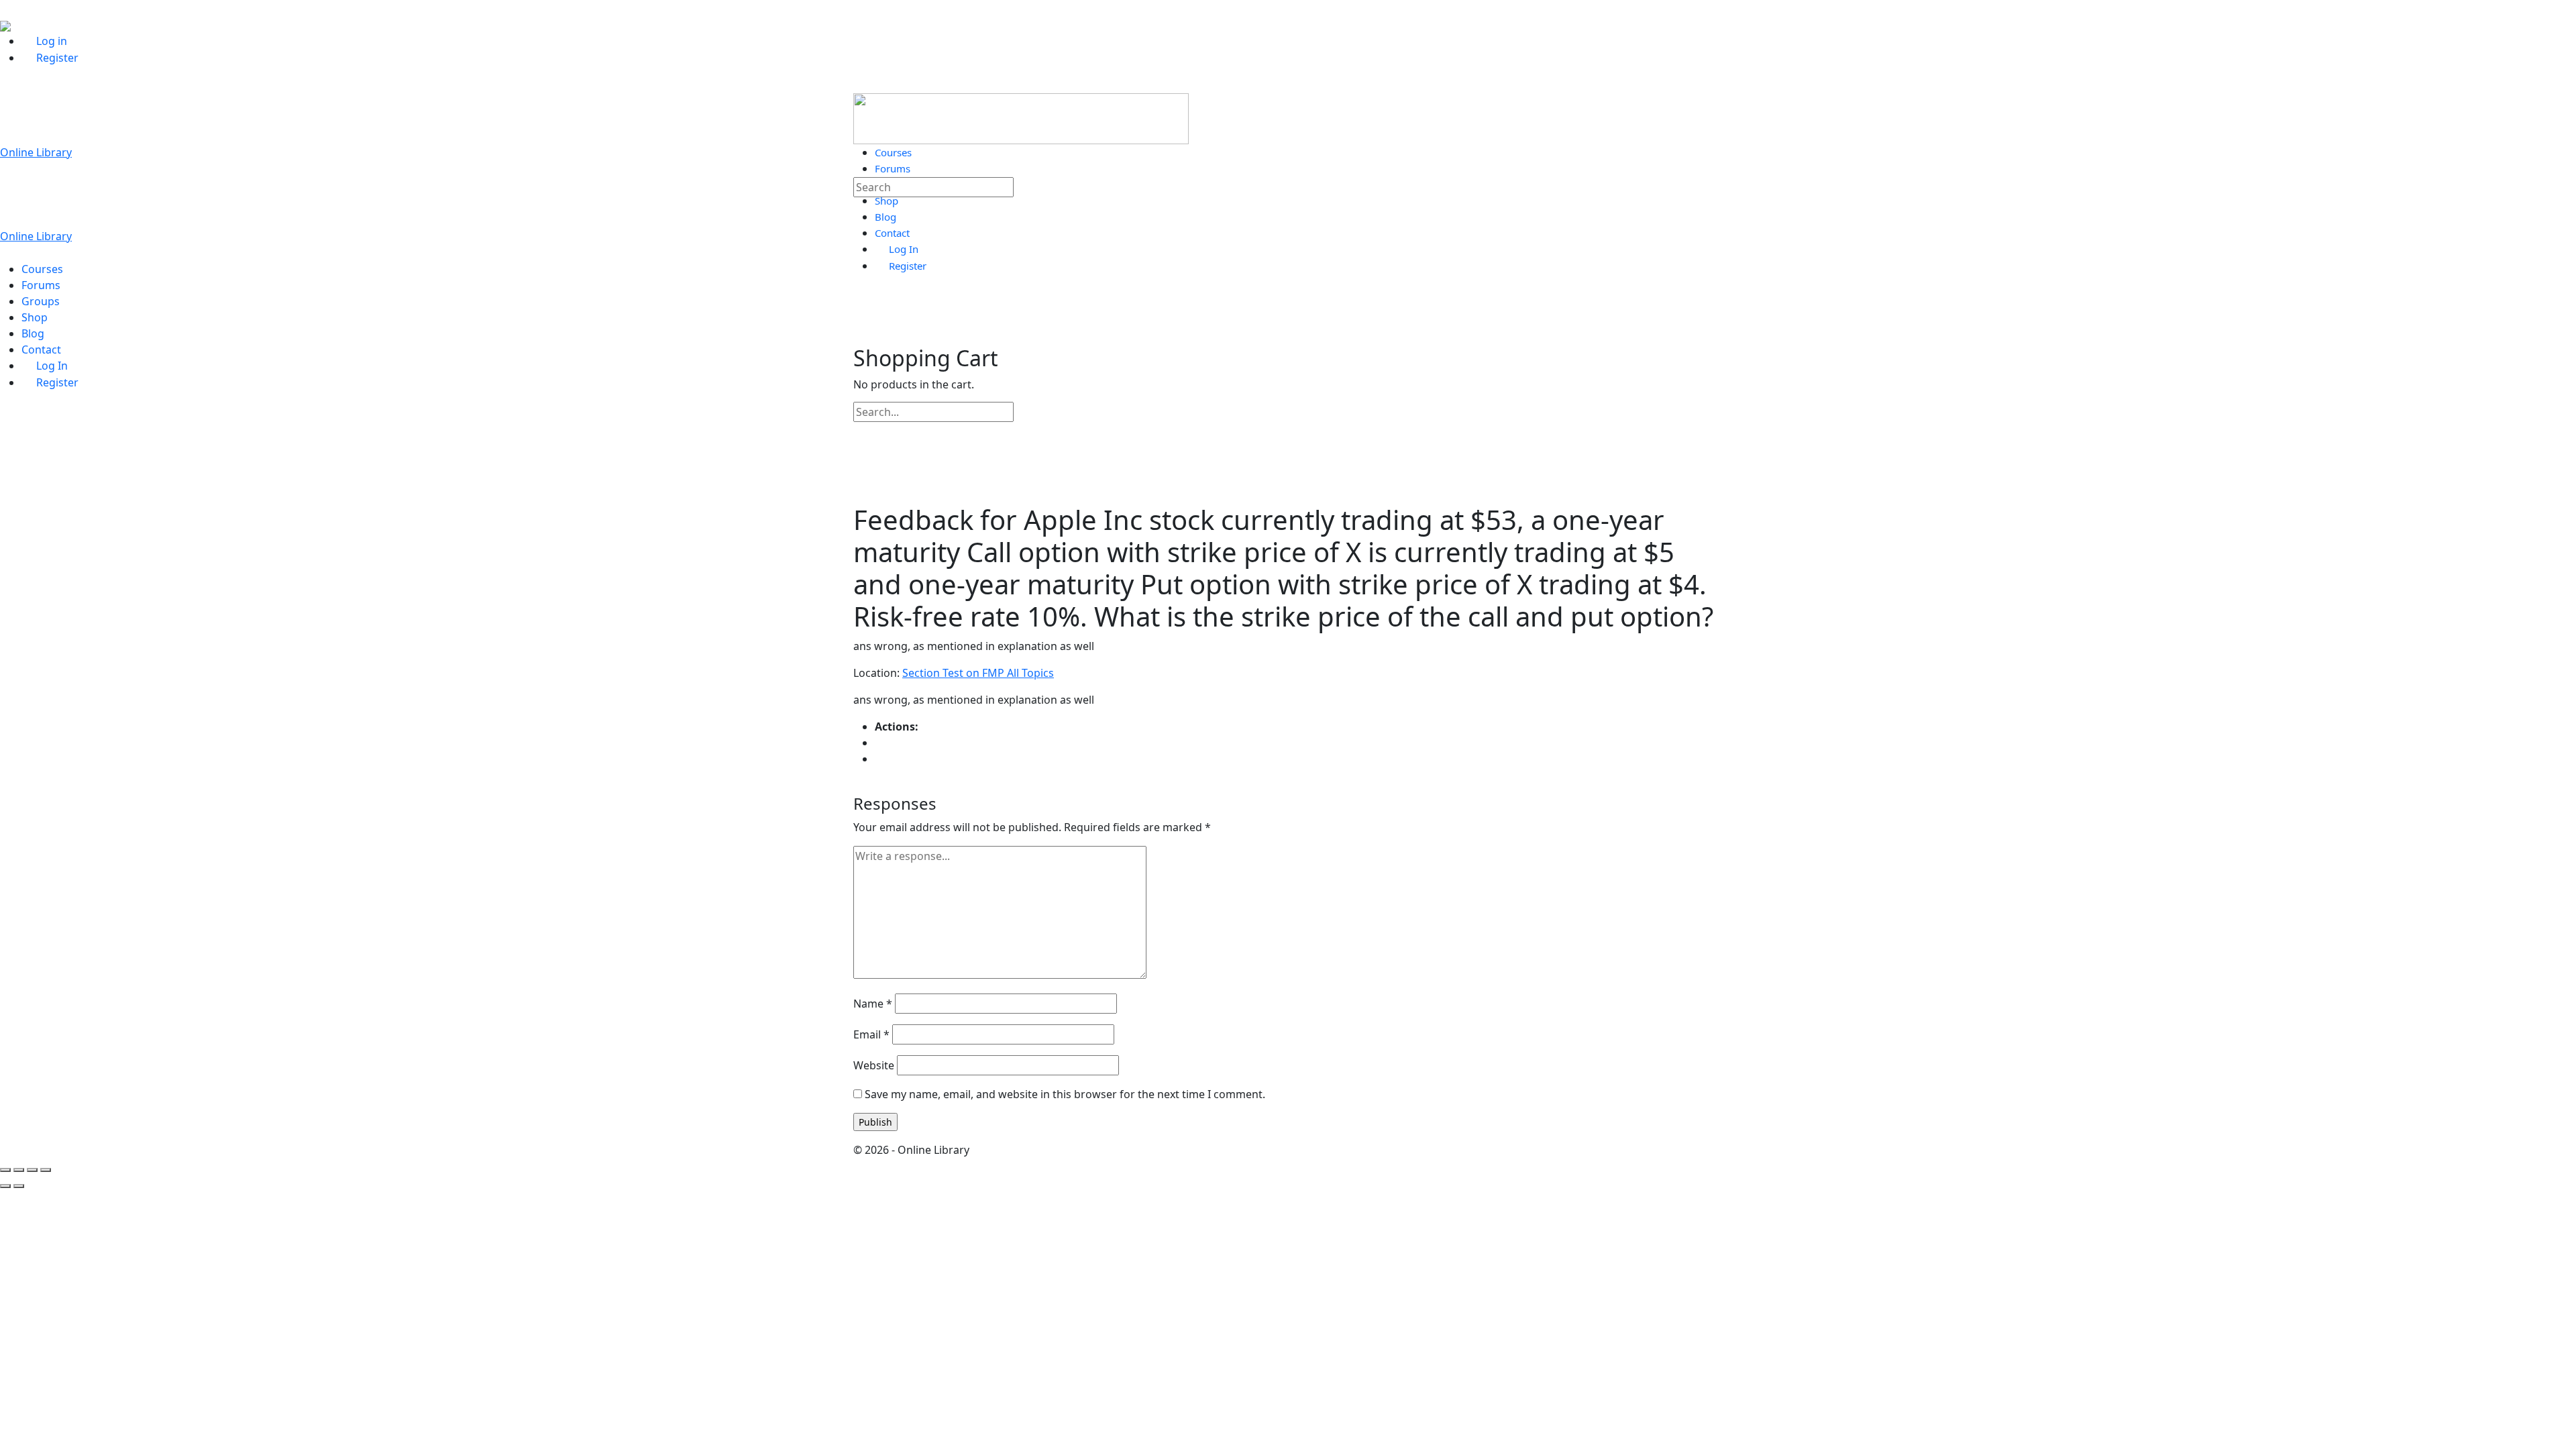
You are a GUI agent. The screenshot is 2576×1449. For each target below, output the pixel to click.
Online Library (36, 152)
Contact (41, 350)
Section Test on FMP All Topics (978, 673)
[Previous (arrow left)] (5, 1186)
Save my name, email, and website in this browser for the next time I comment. (1065, 1094)
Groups (41, 301)
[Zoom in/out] (5, 1170)
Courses (42, 269)
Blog (33, 333)
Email (871, 1034)
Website (874, 1065)
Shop (35, 317)
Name (873, 1004)
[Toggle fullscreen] (19, 1170)
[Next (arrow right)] (19, 1186)
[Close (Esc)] (46, 1170)
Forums (41, 285)
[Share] (32, 1170)
